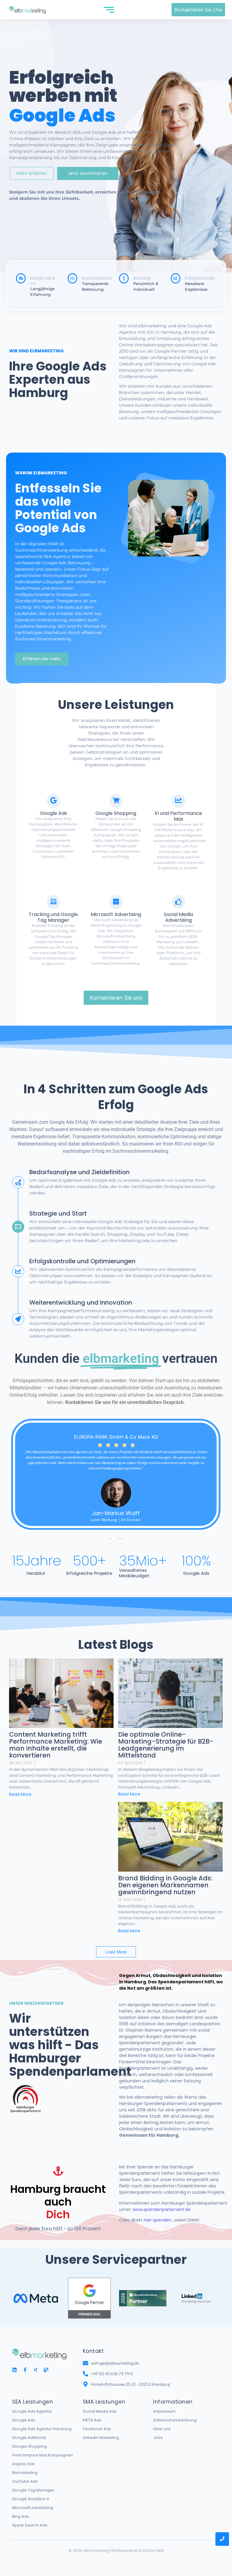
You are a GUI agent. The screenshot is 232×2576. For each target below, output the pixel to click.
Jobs (158, 2438)
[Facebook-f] (25, 2370)
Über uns (162, 2429)
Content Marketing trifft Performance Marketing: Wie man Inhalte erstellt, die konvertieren (56, 1745)
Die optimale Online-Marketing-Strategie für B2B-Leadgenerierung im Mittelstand (166, 1745)
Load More (116, 1952)
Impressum (164, 2411)
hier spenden (158, 2220)
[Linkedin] (14, 2370)
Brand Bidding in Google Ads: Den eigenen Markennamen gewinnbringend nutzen (165, 1885)
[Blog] (46, 2370)
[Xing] (36, 2370)
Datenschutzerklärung (175, 2420)
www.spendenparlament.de (162, 2209)
